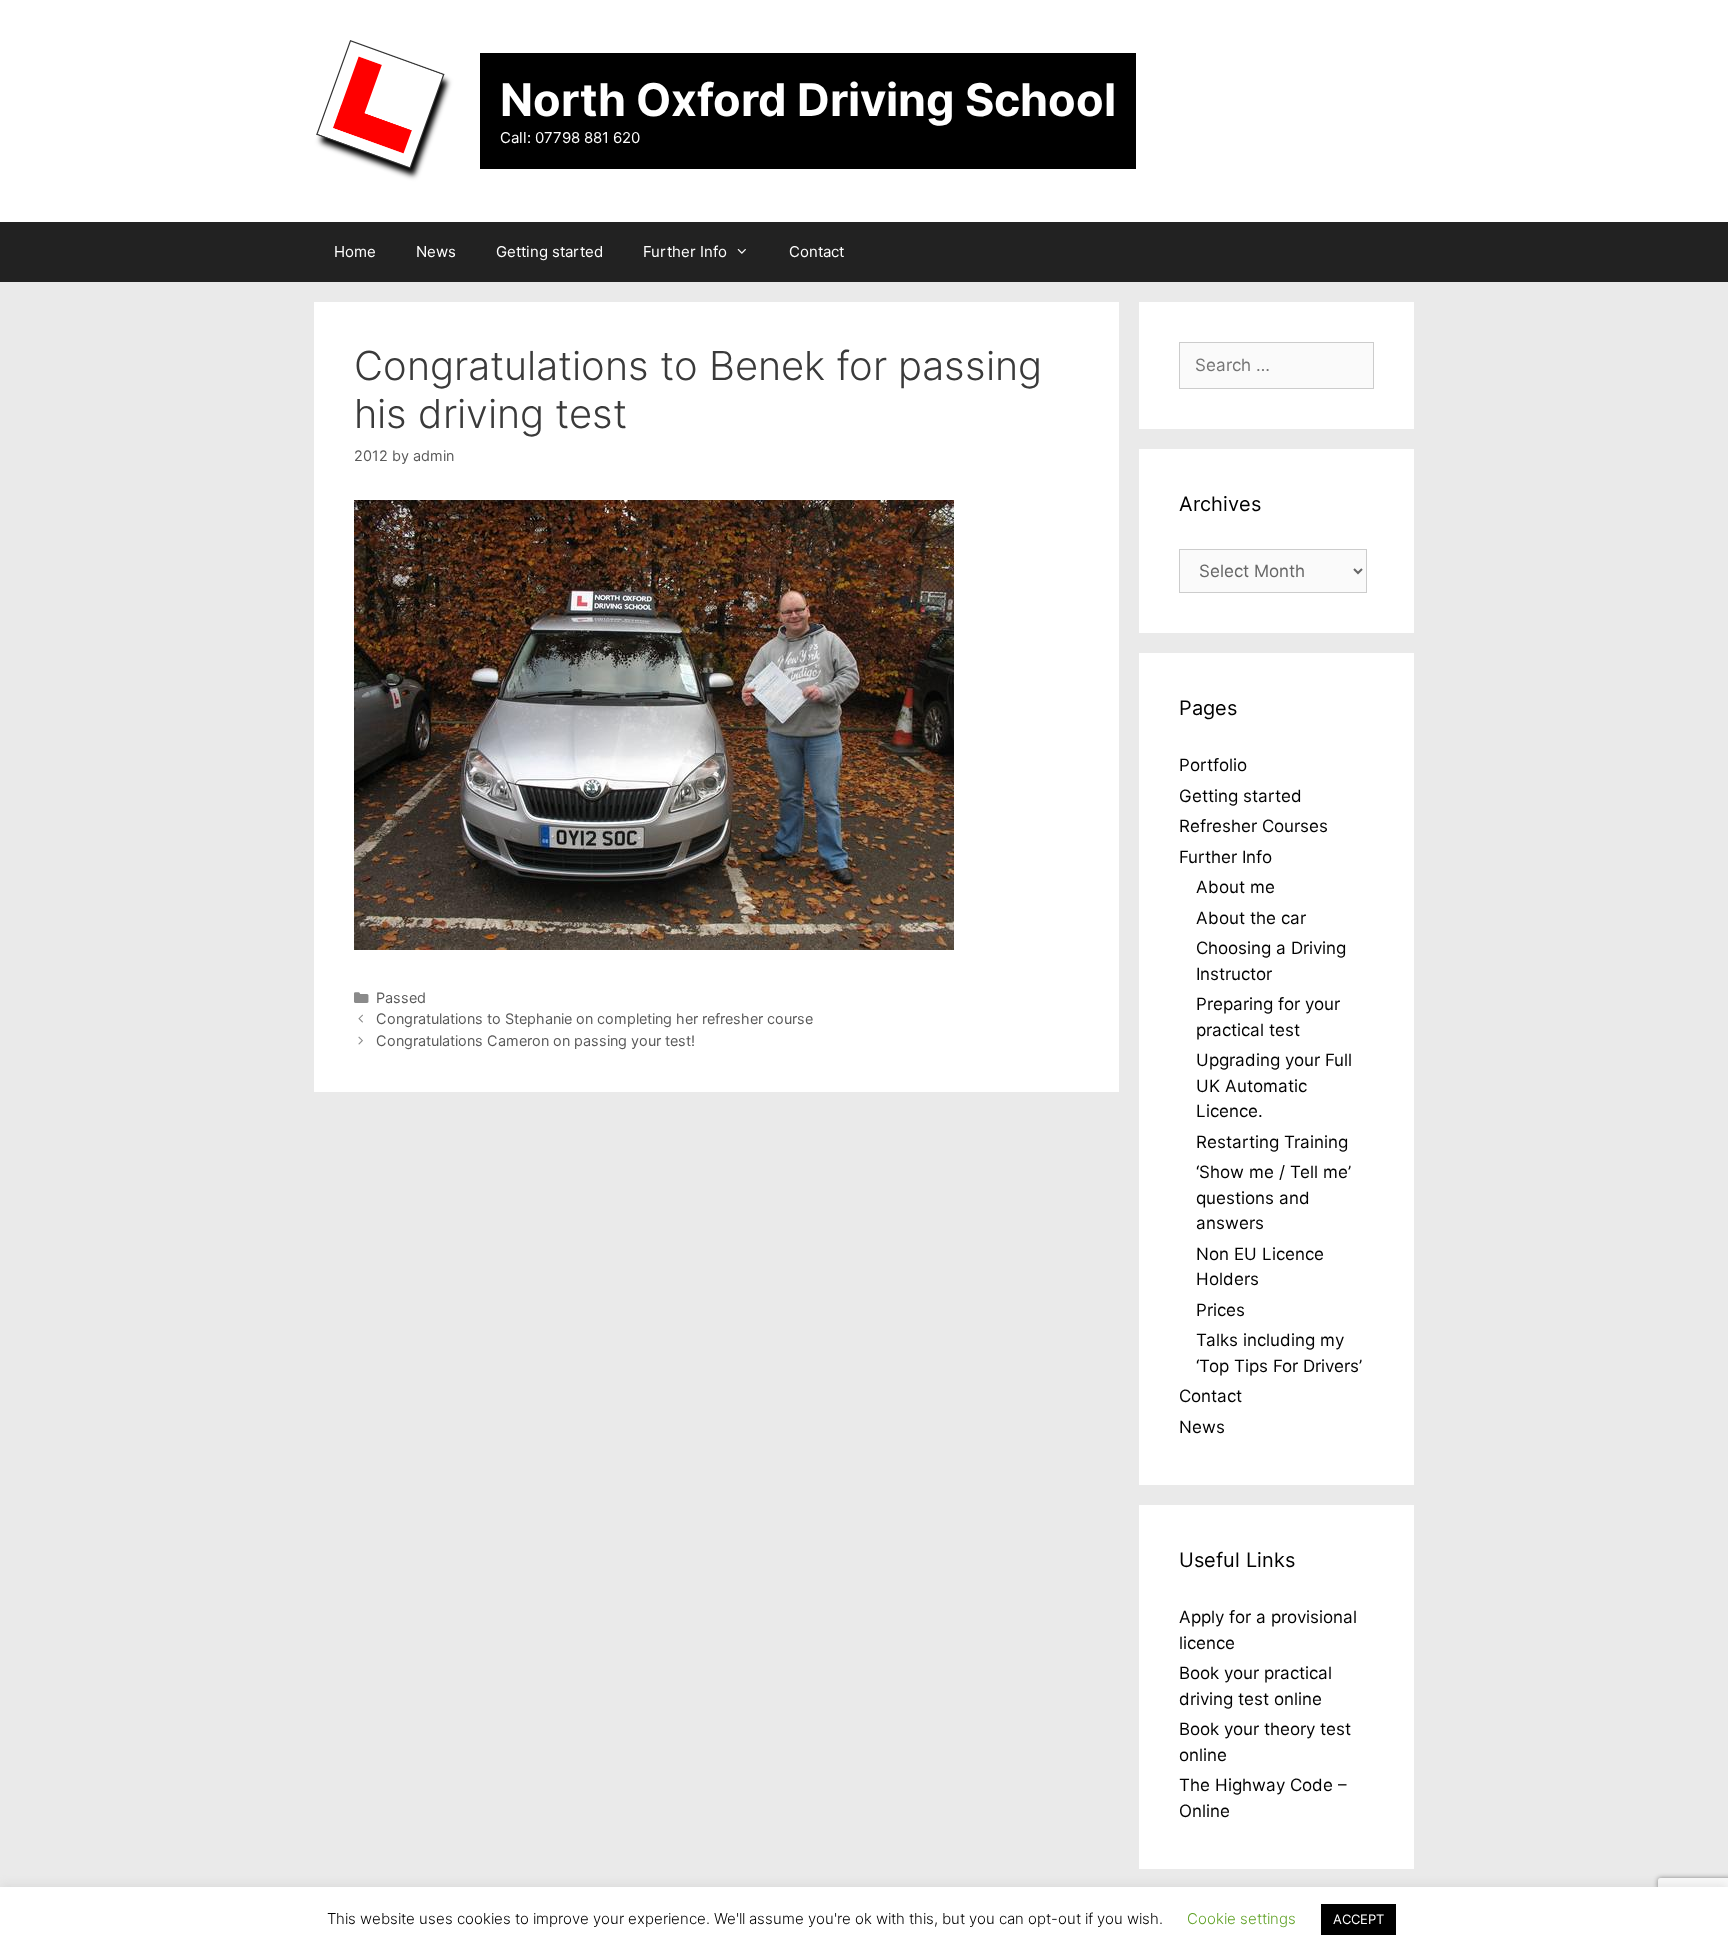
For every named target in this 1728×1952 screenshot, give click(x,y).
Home (355, 251)
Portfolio (1213, 765)
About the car (1251, 918)
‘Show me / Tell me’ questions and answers (1273, 1197)
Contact (816, 251)
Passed (401, 997)
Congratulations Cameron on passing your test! (535, 1040)
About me (1235, 887)
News (436, 251)
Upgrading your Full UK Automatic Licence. (1274, 1085)
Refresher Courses (1253, 826)
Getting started (549, 251)
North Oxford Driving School (808, 99)
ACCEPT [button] (1358, 1919)
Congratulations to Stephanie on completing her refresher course (594, 1018)
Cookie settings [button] (1241, 1918)
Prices (1220, 1310)
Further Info (685, 251)
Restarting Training (1272, 1142)
